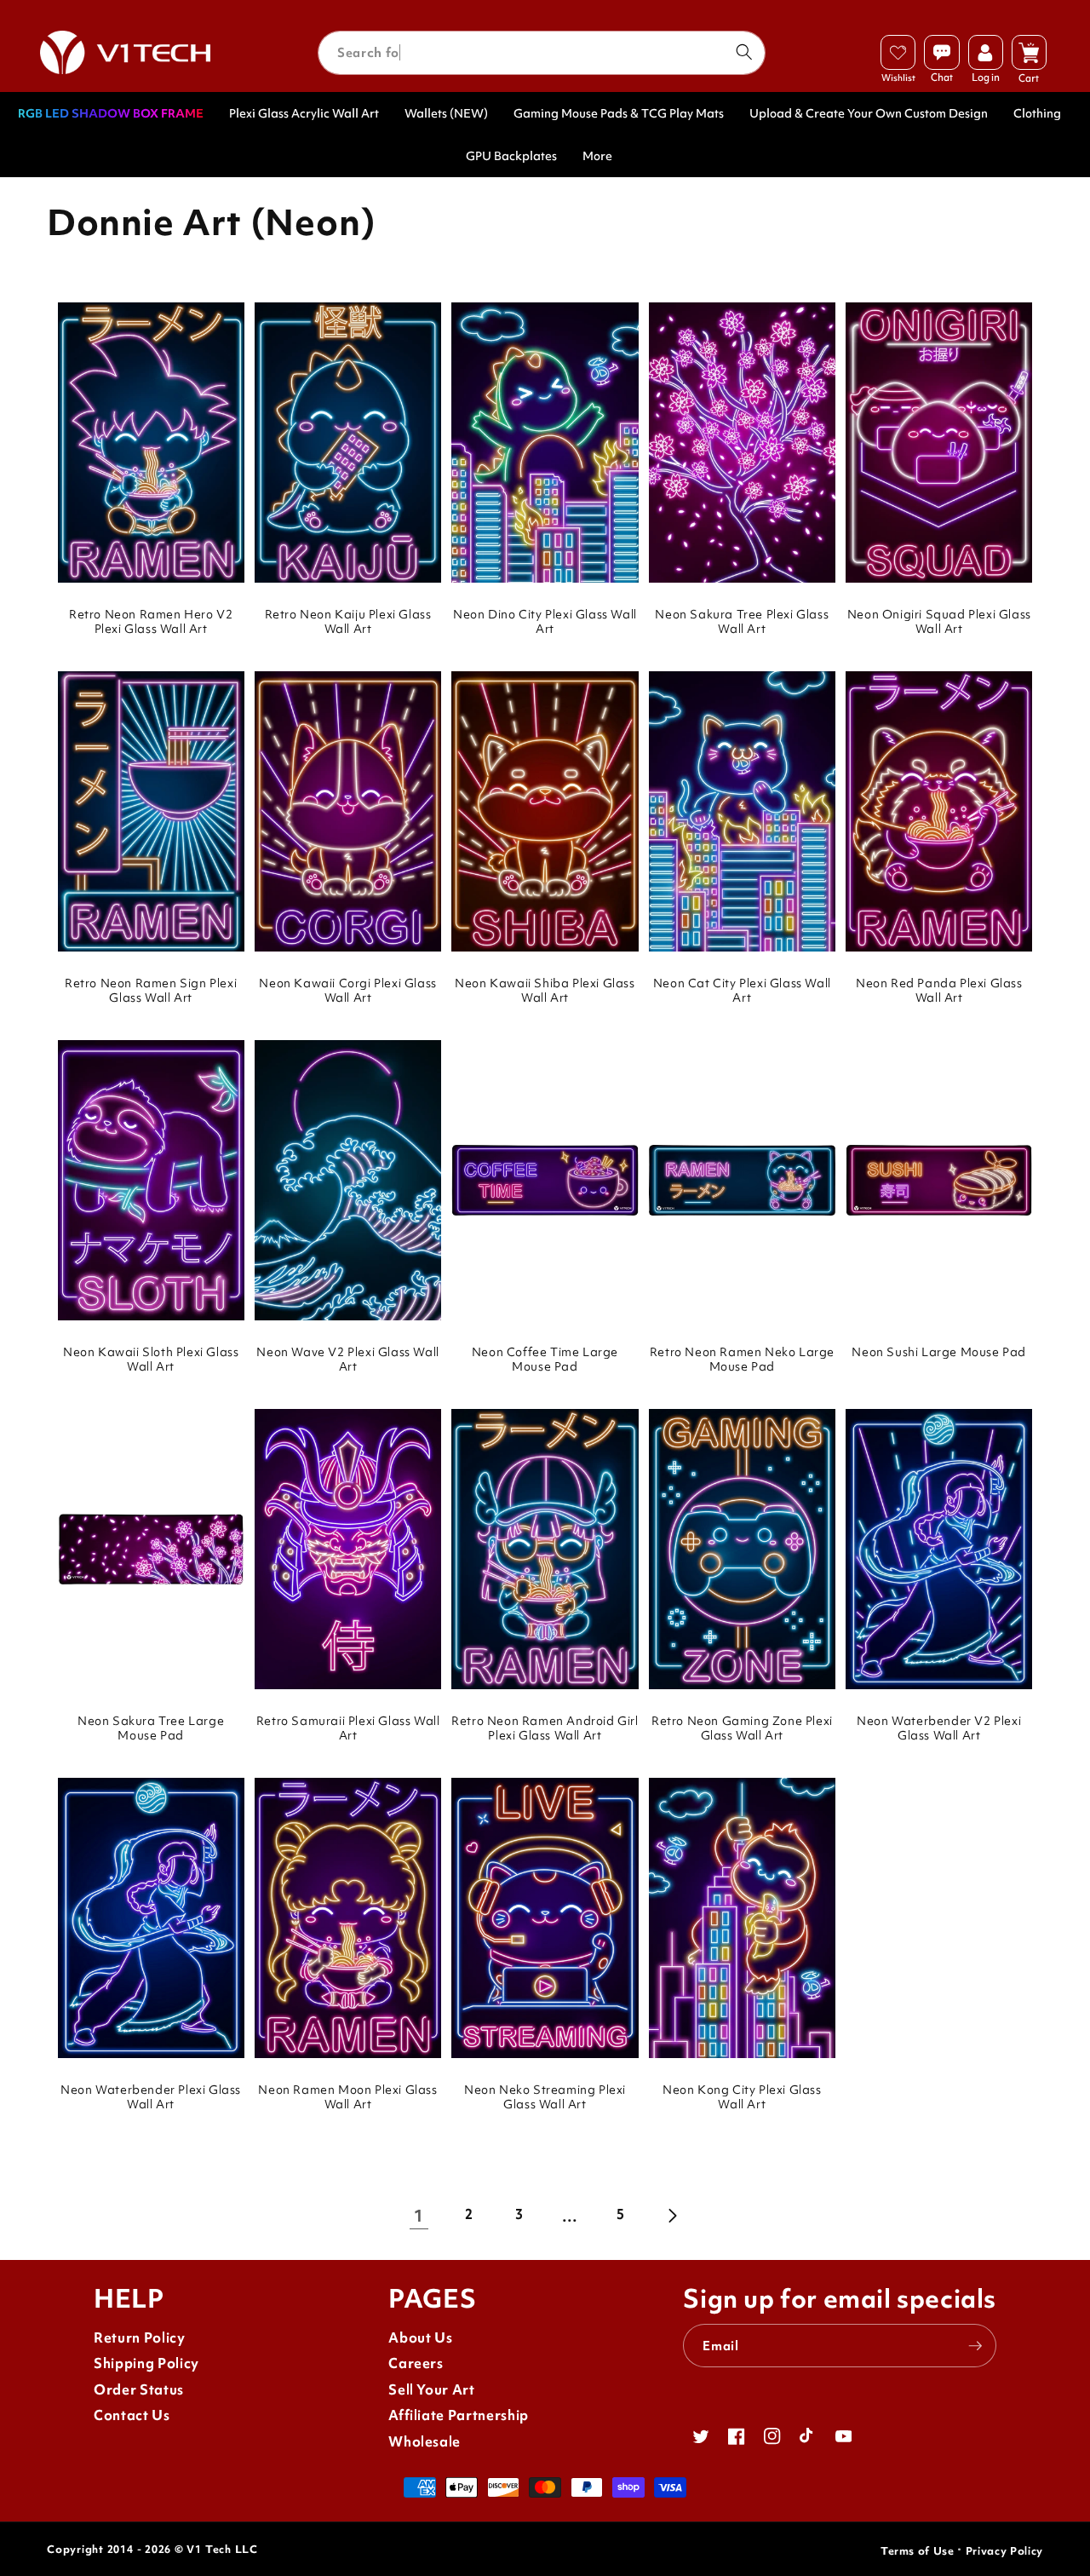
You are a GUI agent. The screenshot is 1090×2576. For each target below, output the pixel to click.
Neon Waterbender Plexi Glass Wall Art (151, 2097)
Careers (416, 2363)
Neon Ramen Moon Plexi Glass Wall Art (347, 2097)
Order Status (139, 2390)
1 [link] (419, 2216)
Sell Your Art (432, 2390)
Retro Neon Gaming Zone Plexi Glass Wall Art (742, 1728)
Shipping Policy (146, 2363)
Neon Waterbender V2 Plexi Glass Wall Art (939, 1728)
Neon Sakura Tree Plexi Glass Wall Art (742, 622)
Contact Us (132, 2415)
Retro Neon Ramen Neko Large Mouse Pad (742, 1360)
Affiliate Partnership (459, 2415)
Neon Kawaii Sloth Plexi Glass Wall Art (151, 1360)
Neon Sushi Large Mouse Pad (939, 1352)
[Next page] (671, 2216)
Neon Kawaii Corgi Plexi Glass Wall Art (347, 991)
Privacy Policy (1004, 2551)
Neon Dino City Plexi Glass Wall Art (545, 622)
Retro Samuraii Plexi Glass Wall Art (348, 1728)
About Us (420, 2338)
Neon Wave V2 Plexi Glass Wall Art (347, 1360)
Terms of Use (918, 2551)
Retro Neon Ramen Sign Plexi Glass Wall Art (151, 991)
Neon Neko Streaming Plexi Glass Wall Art (545, 2097)
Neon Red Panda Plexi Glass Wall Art (939, 991)
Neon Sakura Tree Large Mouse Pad (151, 1728)
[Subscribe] (975, 2346)
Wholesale (425, 2442)
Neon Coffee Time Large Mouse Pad (545, 1360)
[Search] (743, 52)
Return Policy (140, 2338)
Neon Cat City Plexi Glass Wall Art (742, 991)
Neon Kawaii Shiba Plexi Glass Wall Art (545, 991)
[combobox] (542, 53)
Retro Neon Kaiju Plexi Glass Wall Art (348, 622)
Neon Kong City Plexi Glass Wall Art (742, 2097)
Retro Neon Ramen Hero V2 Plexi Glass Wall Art (151, 622)
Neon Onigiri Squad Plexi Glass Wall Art (939, 622)
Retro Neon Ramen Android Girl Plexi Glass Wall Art (545, 1728)
